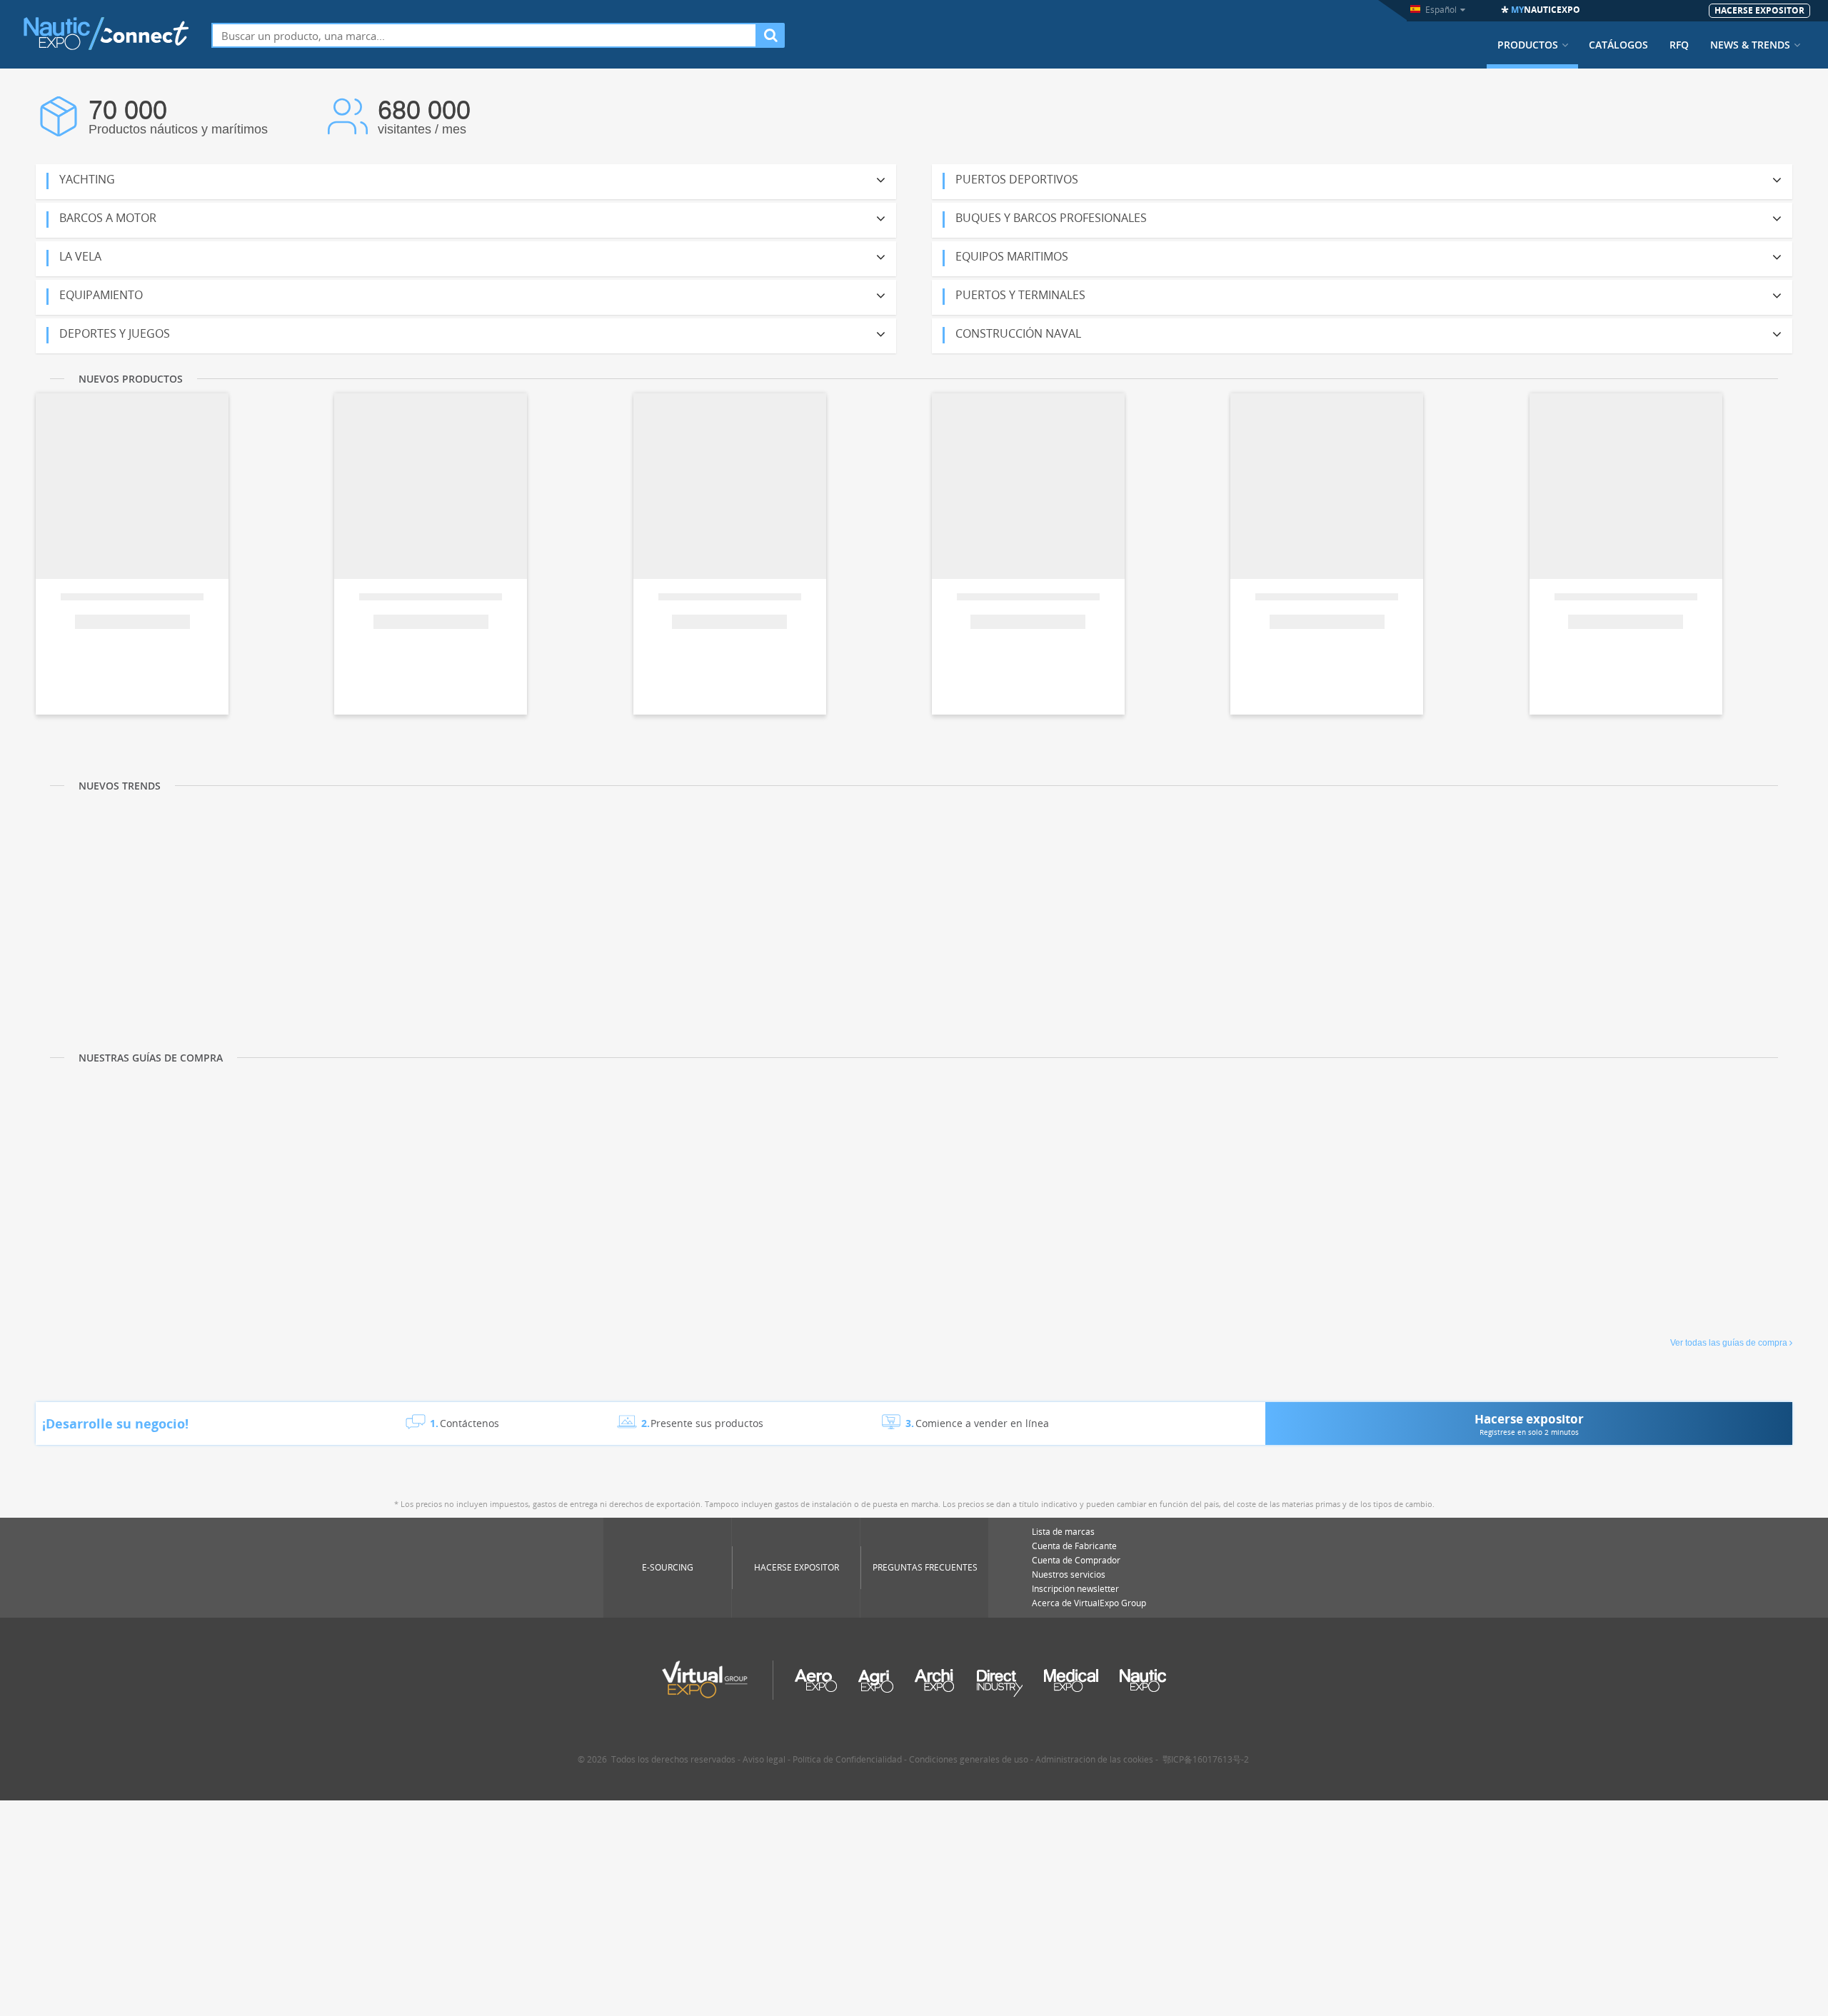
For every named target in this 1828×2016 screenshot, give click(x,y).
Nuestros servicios (1069, 1574)
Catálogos (1618, 45)
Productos (1528, 45)
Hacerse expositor (797, 1567)
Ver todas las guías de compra (1729, 1343)
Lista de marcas (1063, 1532)
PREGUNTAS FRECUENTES (925, 1567)
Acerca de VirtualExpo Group (1089, 1603)
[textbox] (484, 35)
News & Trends (1750, 45)
